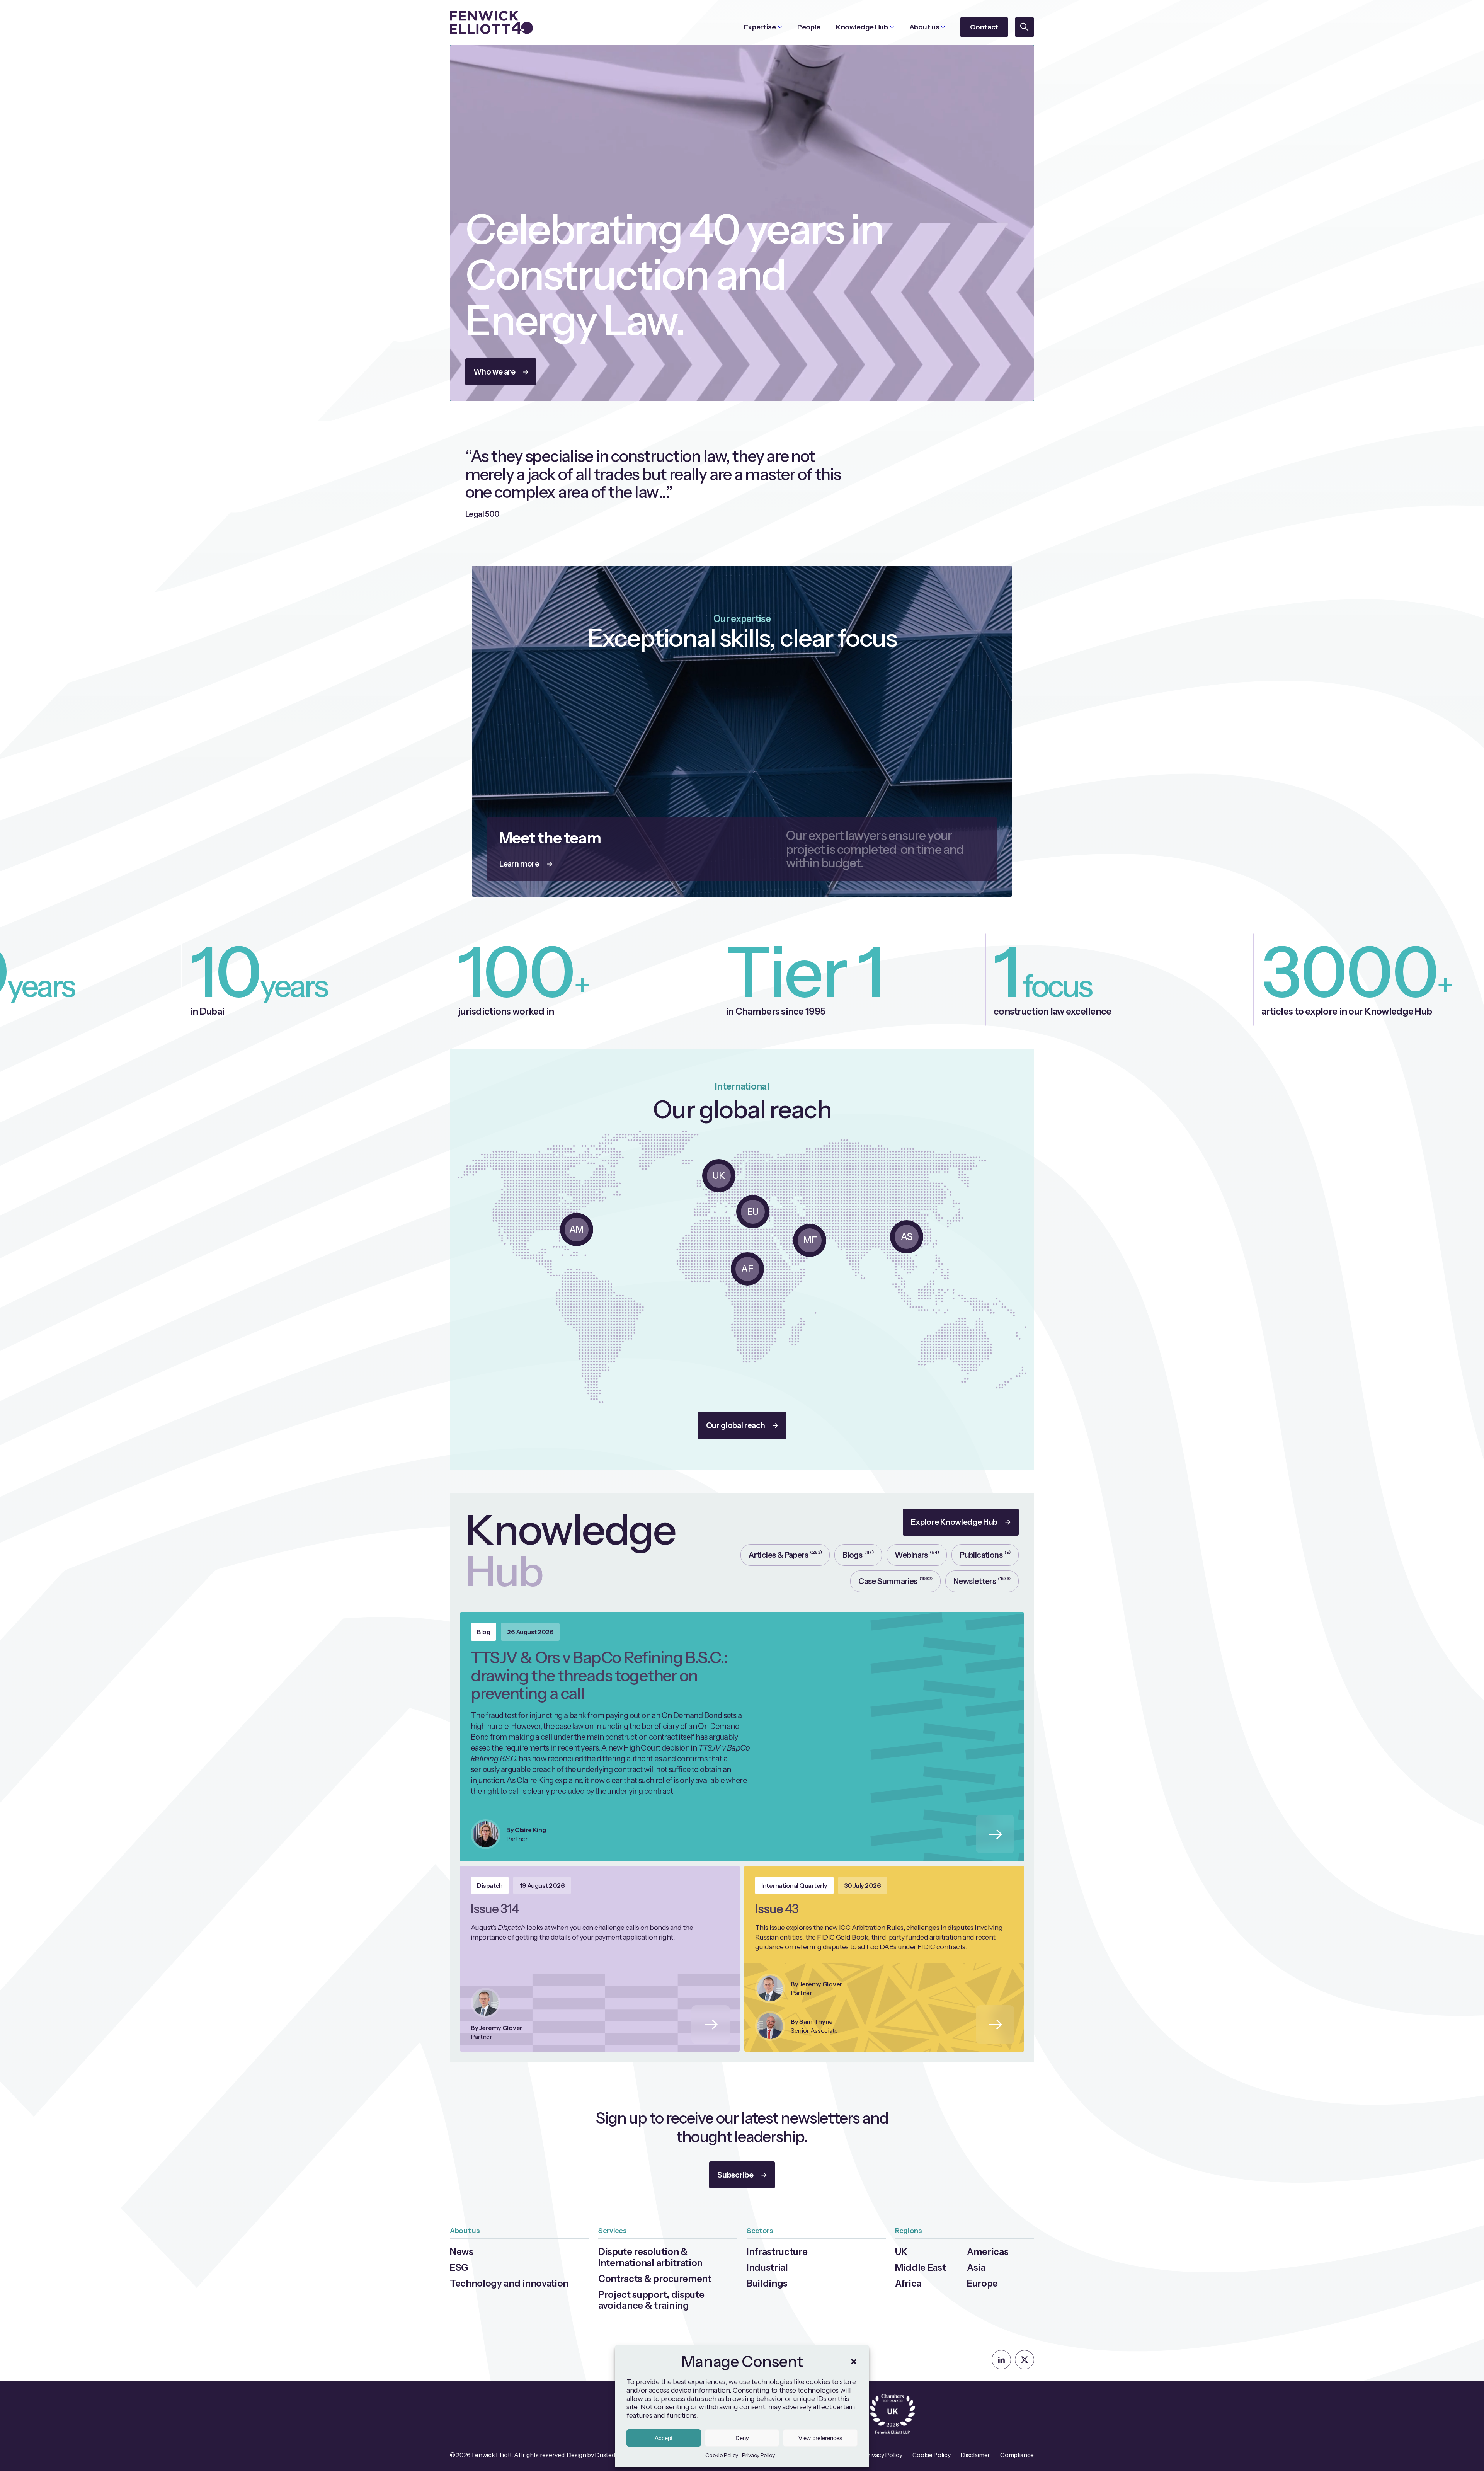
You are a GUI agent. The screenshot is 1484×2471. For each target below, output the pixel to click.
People (809, 27)
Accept (664, 2438)
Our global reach (736, 1425)
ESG (459, 2267)
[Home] (491, 22)
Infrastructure (777, 2252)
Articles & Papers (785, 1554)
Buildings (767, 2283)
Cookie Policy (722, 2455)
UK (901, 2252)
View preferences (820, 2438)
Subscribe (735, 2175)
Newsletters (982, 1581)
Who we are (494, 372)
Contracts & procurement (655, 2279)
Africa (908, 2283)
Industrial (767, 2267)
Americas (988, 2252)
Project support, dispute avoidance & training (651, 2300)
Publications (985, 1554)
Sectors (760, 2231)
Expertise (760, 27)
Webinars (917, 1554)
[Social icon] (1001, 2360)
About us (924, 27)
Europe (982, 2283)
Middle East (920, 2267)
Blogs (858, 1554)
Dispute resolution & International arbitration (650, 2257)
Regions (909, 2231)
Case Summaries (895, 1581)
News (462, 2252)
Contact (984, 27)
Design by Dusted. (591, 2455)
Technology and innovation (509, 2283)
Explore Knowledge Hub (954, 1522)
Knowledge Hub (862, 27)
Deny (742, 2438)
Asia (976, 2267)
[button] (854, 2362)
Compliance (1017, 2455)
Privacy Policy (758, 2455)
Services (612, 2231)
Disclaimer (975, 2455)
